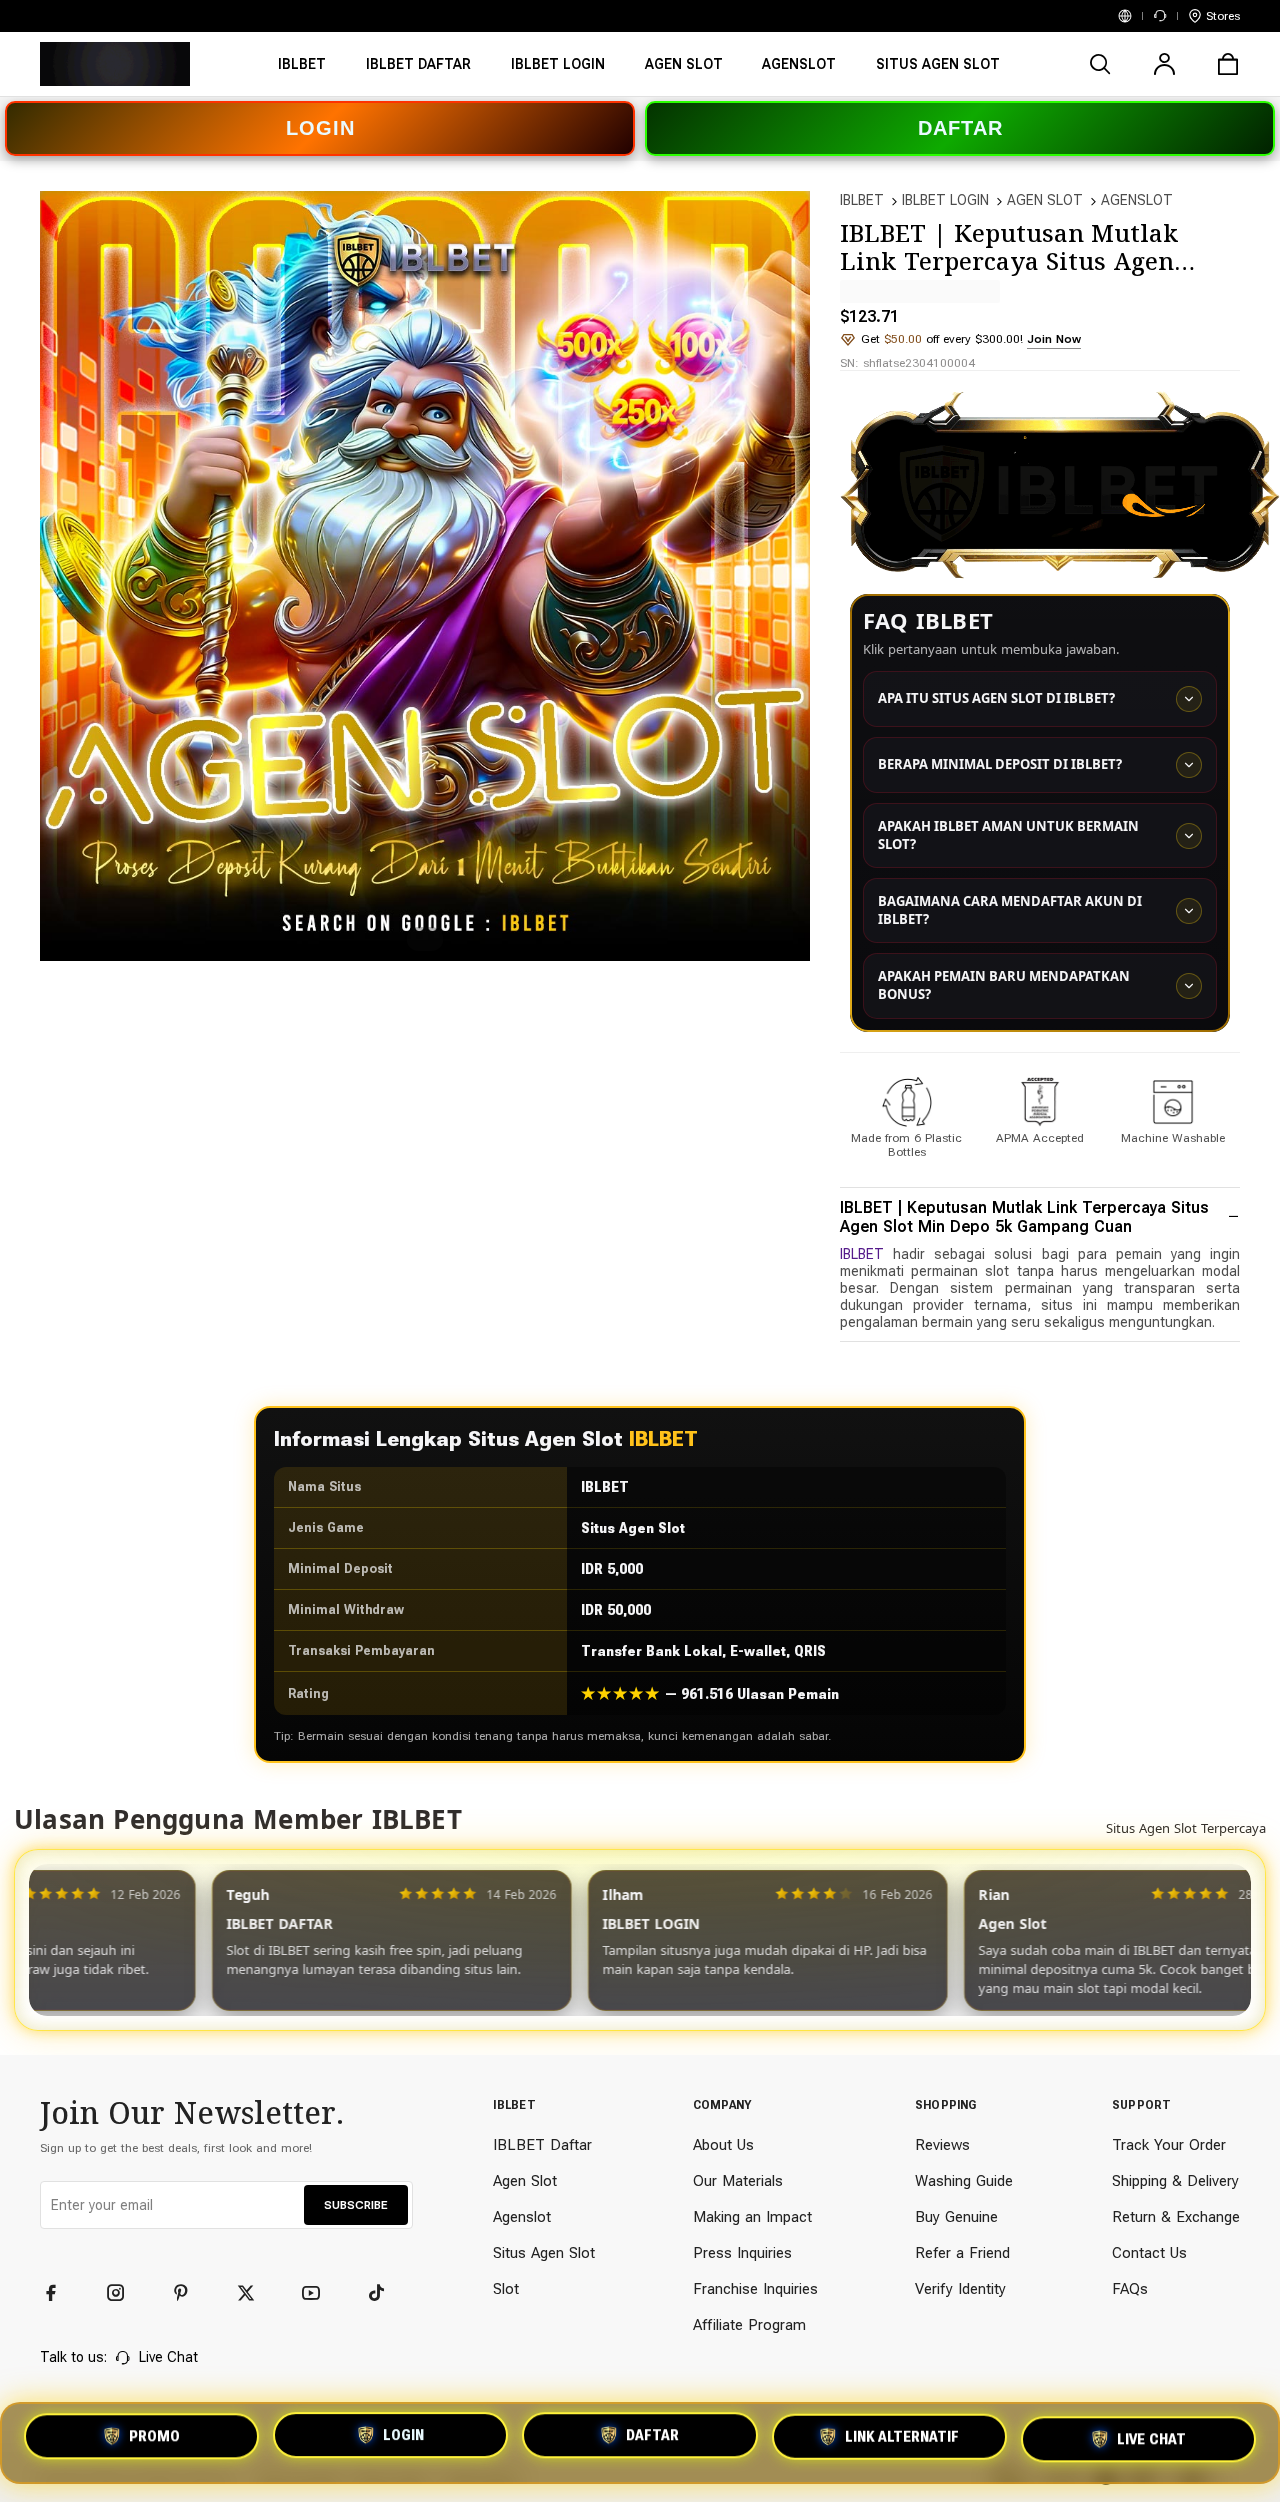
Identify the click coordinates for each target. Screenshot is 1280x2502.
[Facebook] (60, 2293)
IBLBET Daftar (542, 2145)
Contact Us (1149, 2253)
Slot (506, 2289)
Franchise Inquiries (755, 2289)
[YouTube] (320, 2293)
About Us (723, 2145)
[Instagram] (125, 2293)
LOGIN (320, 128)
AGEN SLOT (1045, 200)
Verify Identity (960, 2289)
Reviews (942, 2145)
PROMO (154, 2439)
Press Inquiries (742, 2253)
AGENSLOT (1137, 200)
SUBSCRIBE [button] (356, 2205)
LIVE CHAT (1151, 2442)
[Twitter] (255, 2293)
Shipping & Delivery (1175, 2181)
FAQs (1130, 2289)
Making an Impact (752, 2217)
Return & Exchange (1176, 2217)
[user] (1164, 64)
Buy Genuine (956, 2217)
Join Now (1054, 339)
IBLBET (862, 200)
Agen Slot (525, 2181)
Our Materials (738, 2181)
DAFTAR (960, 128)
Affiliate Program (749, 2325)
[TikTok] (385, 2293)
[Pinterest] (190, 2293)
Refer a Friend (962, 2253)
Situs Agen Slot (544, 2253)
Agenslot (522, 2217)
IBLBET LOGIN (945, 200)
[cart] (1228, 64)
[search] (1100, 64)
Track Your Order (1169, 2145)
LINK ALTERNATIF (902, 2443)
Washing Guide (964, 2181)
